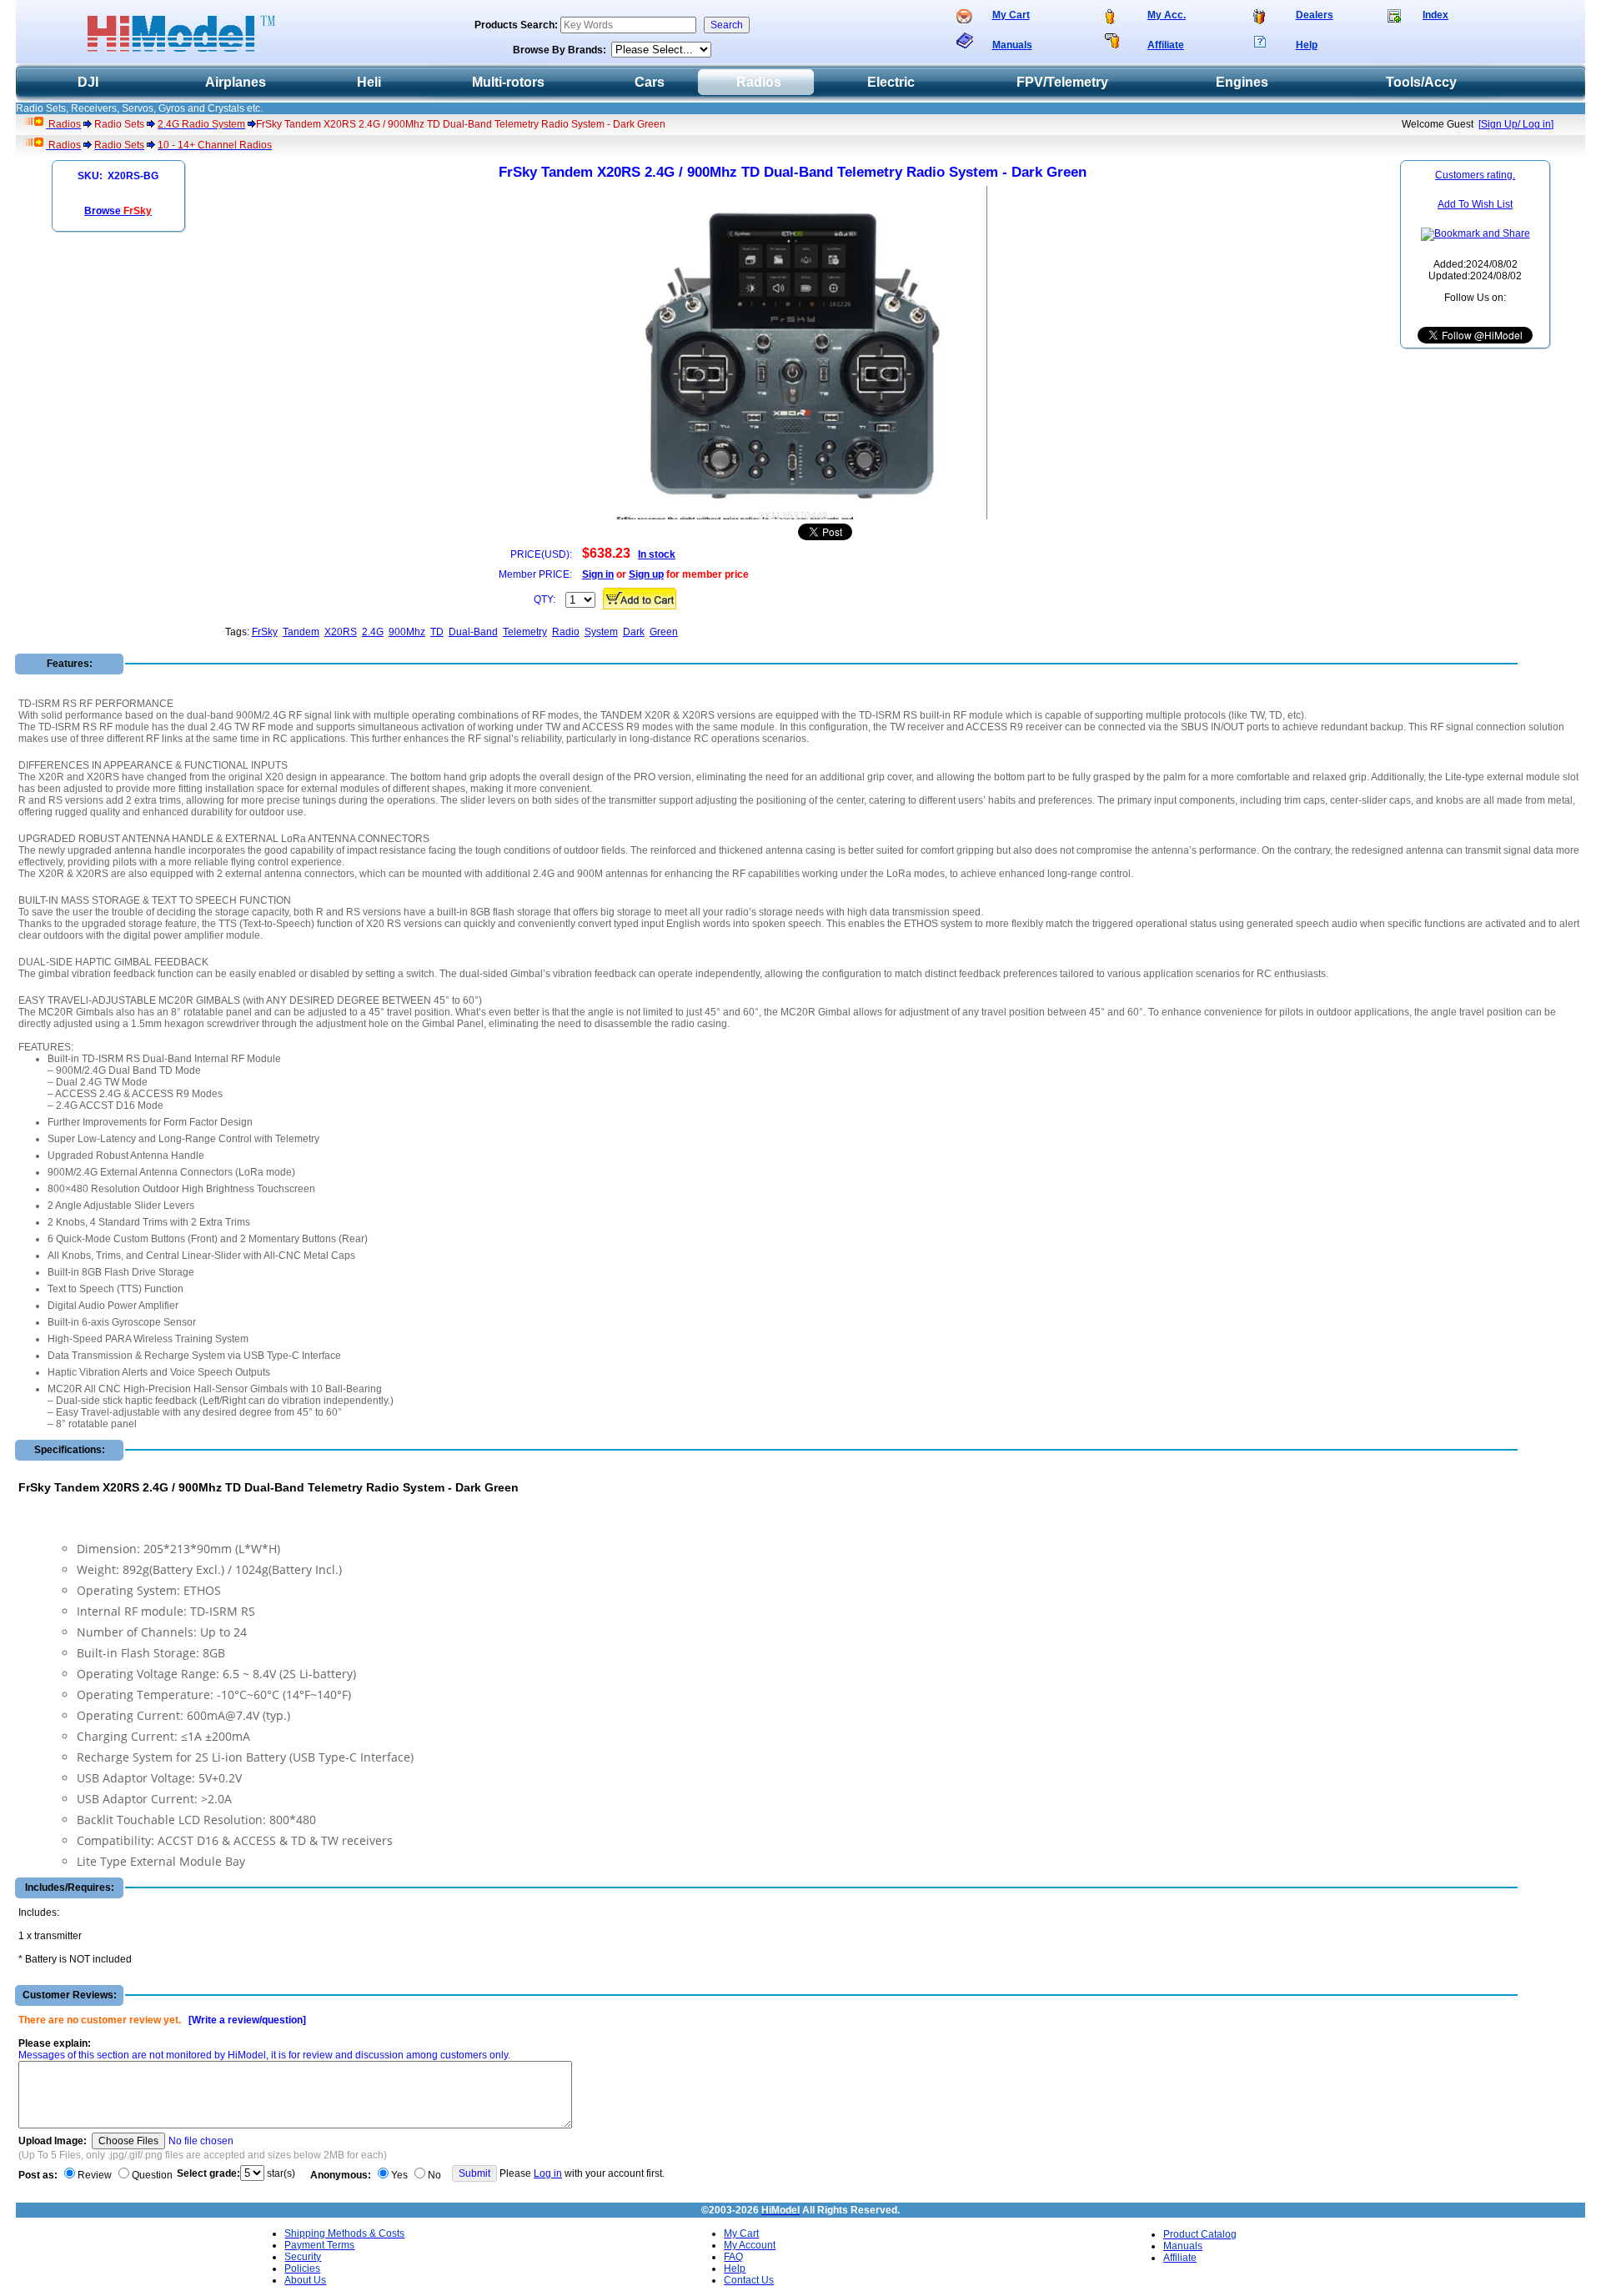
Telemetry (525, 632)
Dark (634, 632)
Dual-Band (473, 632)
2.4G (373, 632)
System (601, 632)
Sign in (598, 574)
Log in (548, 2173)
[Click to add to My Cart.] (640, 599)
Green (664, 632)
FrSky (265, 632)
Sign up (646, 574)
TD (437, 632)
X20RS (341, 632)
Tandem (301, 632)
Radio (566, 632)
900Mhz (407, 632)
